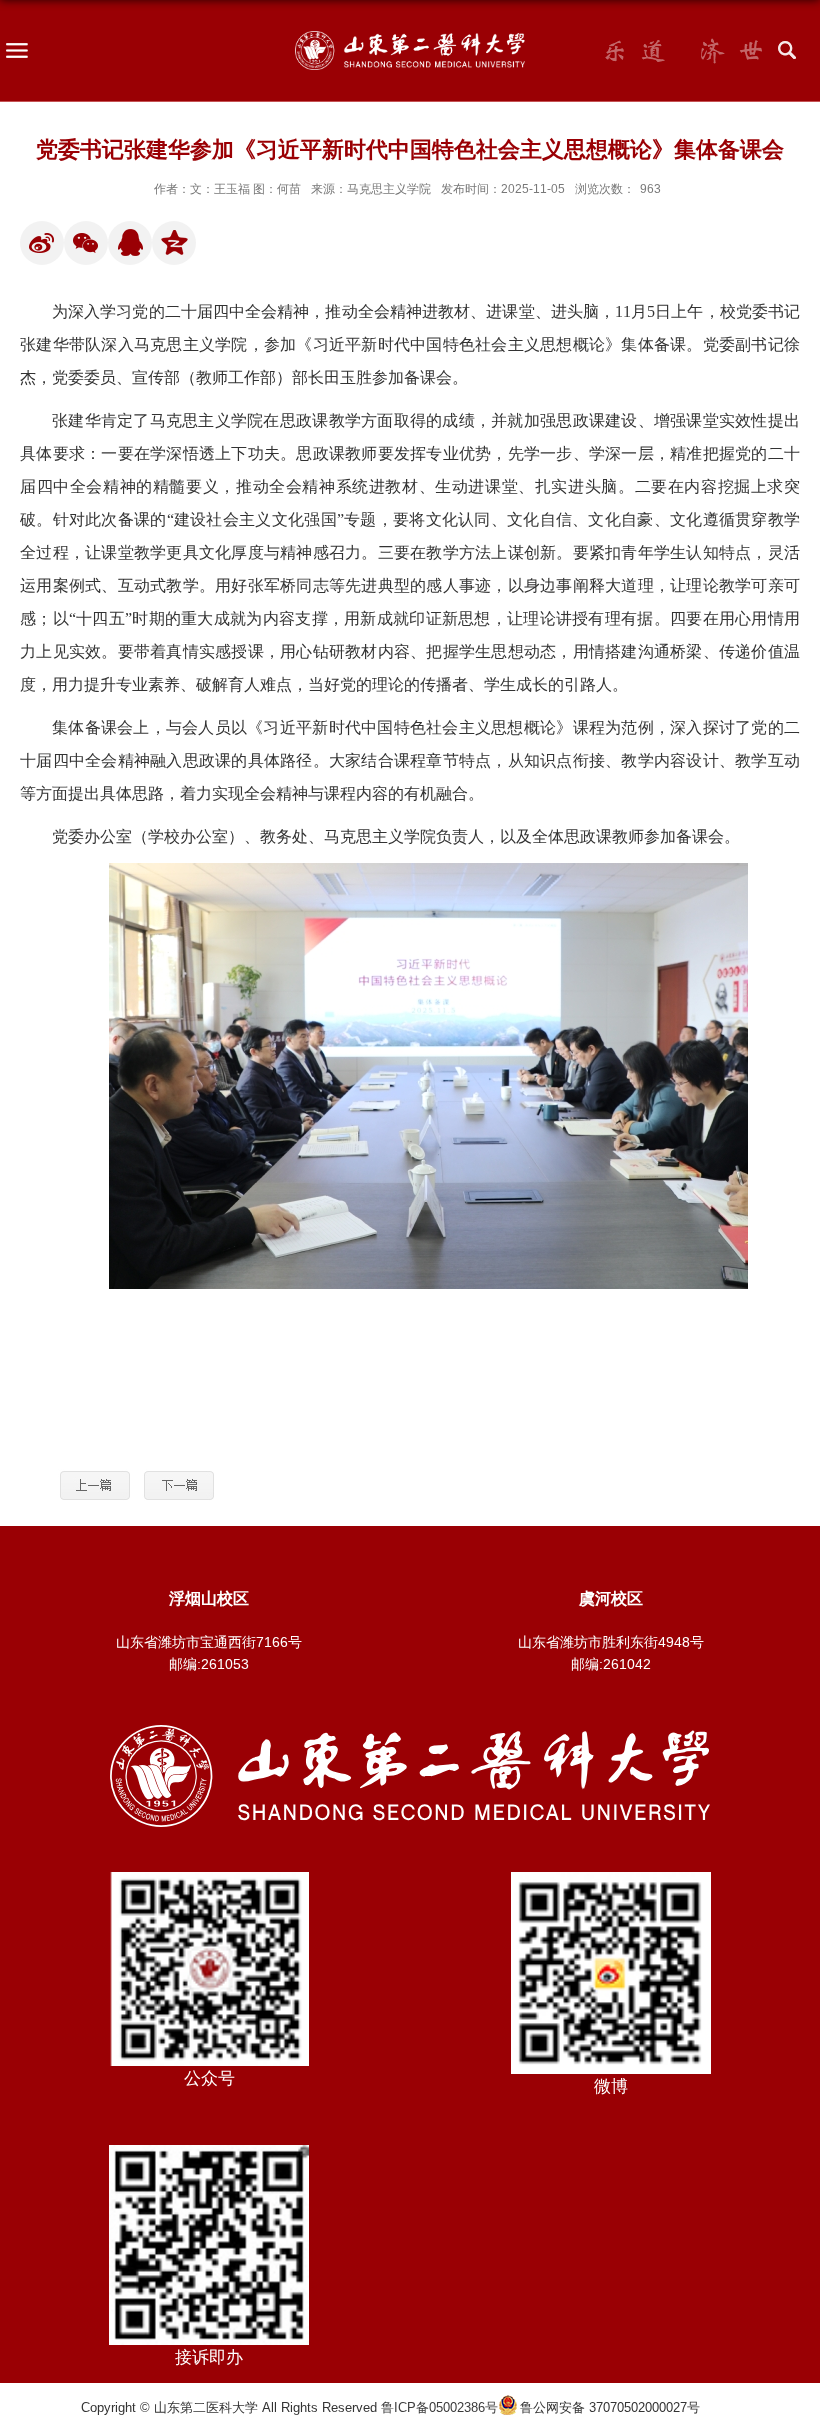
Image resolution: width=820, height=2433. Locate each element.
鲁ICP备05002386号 (439, 2407)
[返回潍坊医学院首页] (410, 1731)
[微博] (611, 1878)
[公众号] (209, 1878)
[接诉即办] (209, 2151)
